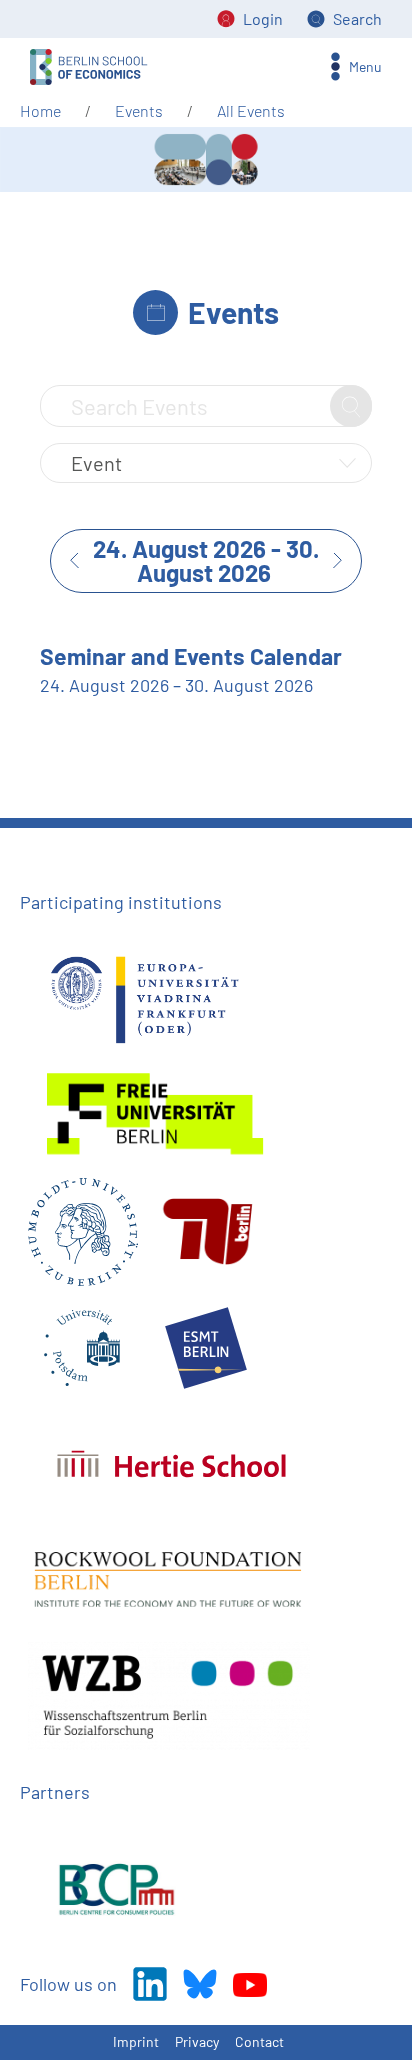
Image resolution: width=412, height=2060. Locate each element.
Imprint (136, 2041)
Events (139, 110)
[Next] (345, 561)
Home (40, 110)
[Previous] (66, 561)
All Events (251, 110)
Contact (259, 2041)
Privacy (197, 2041)
